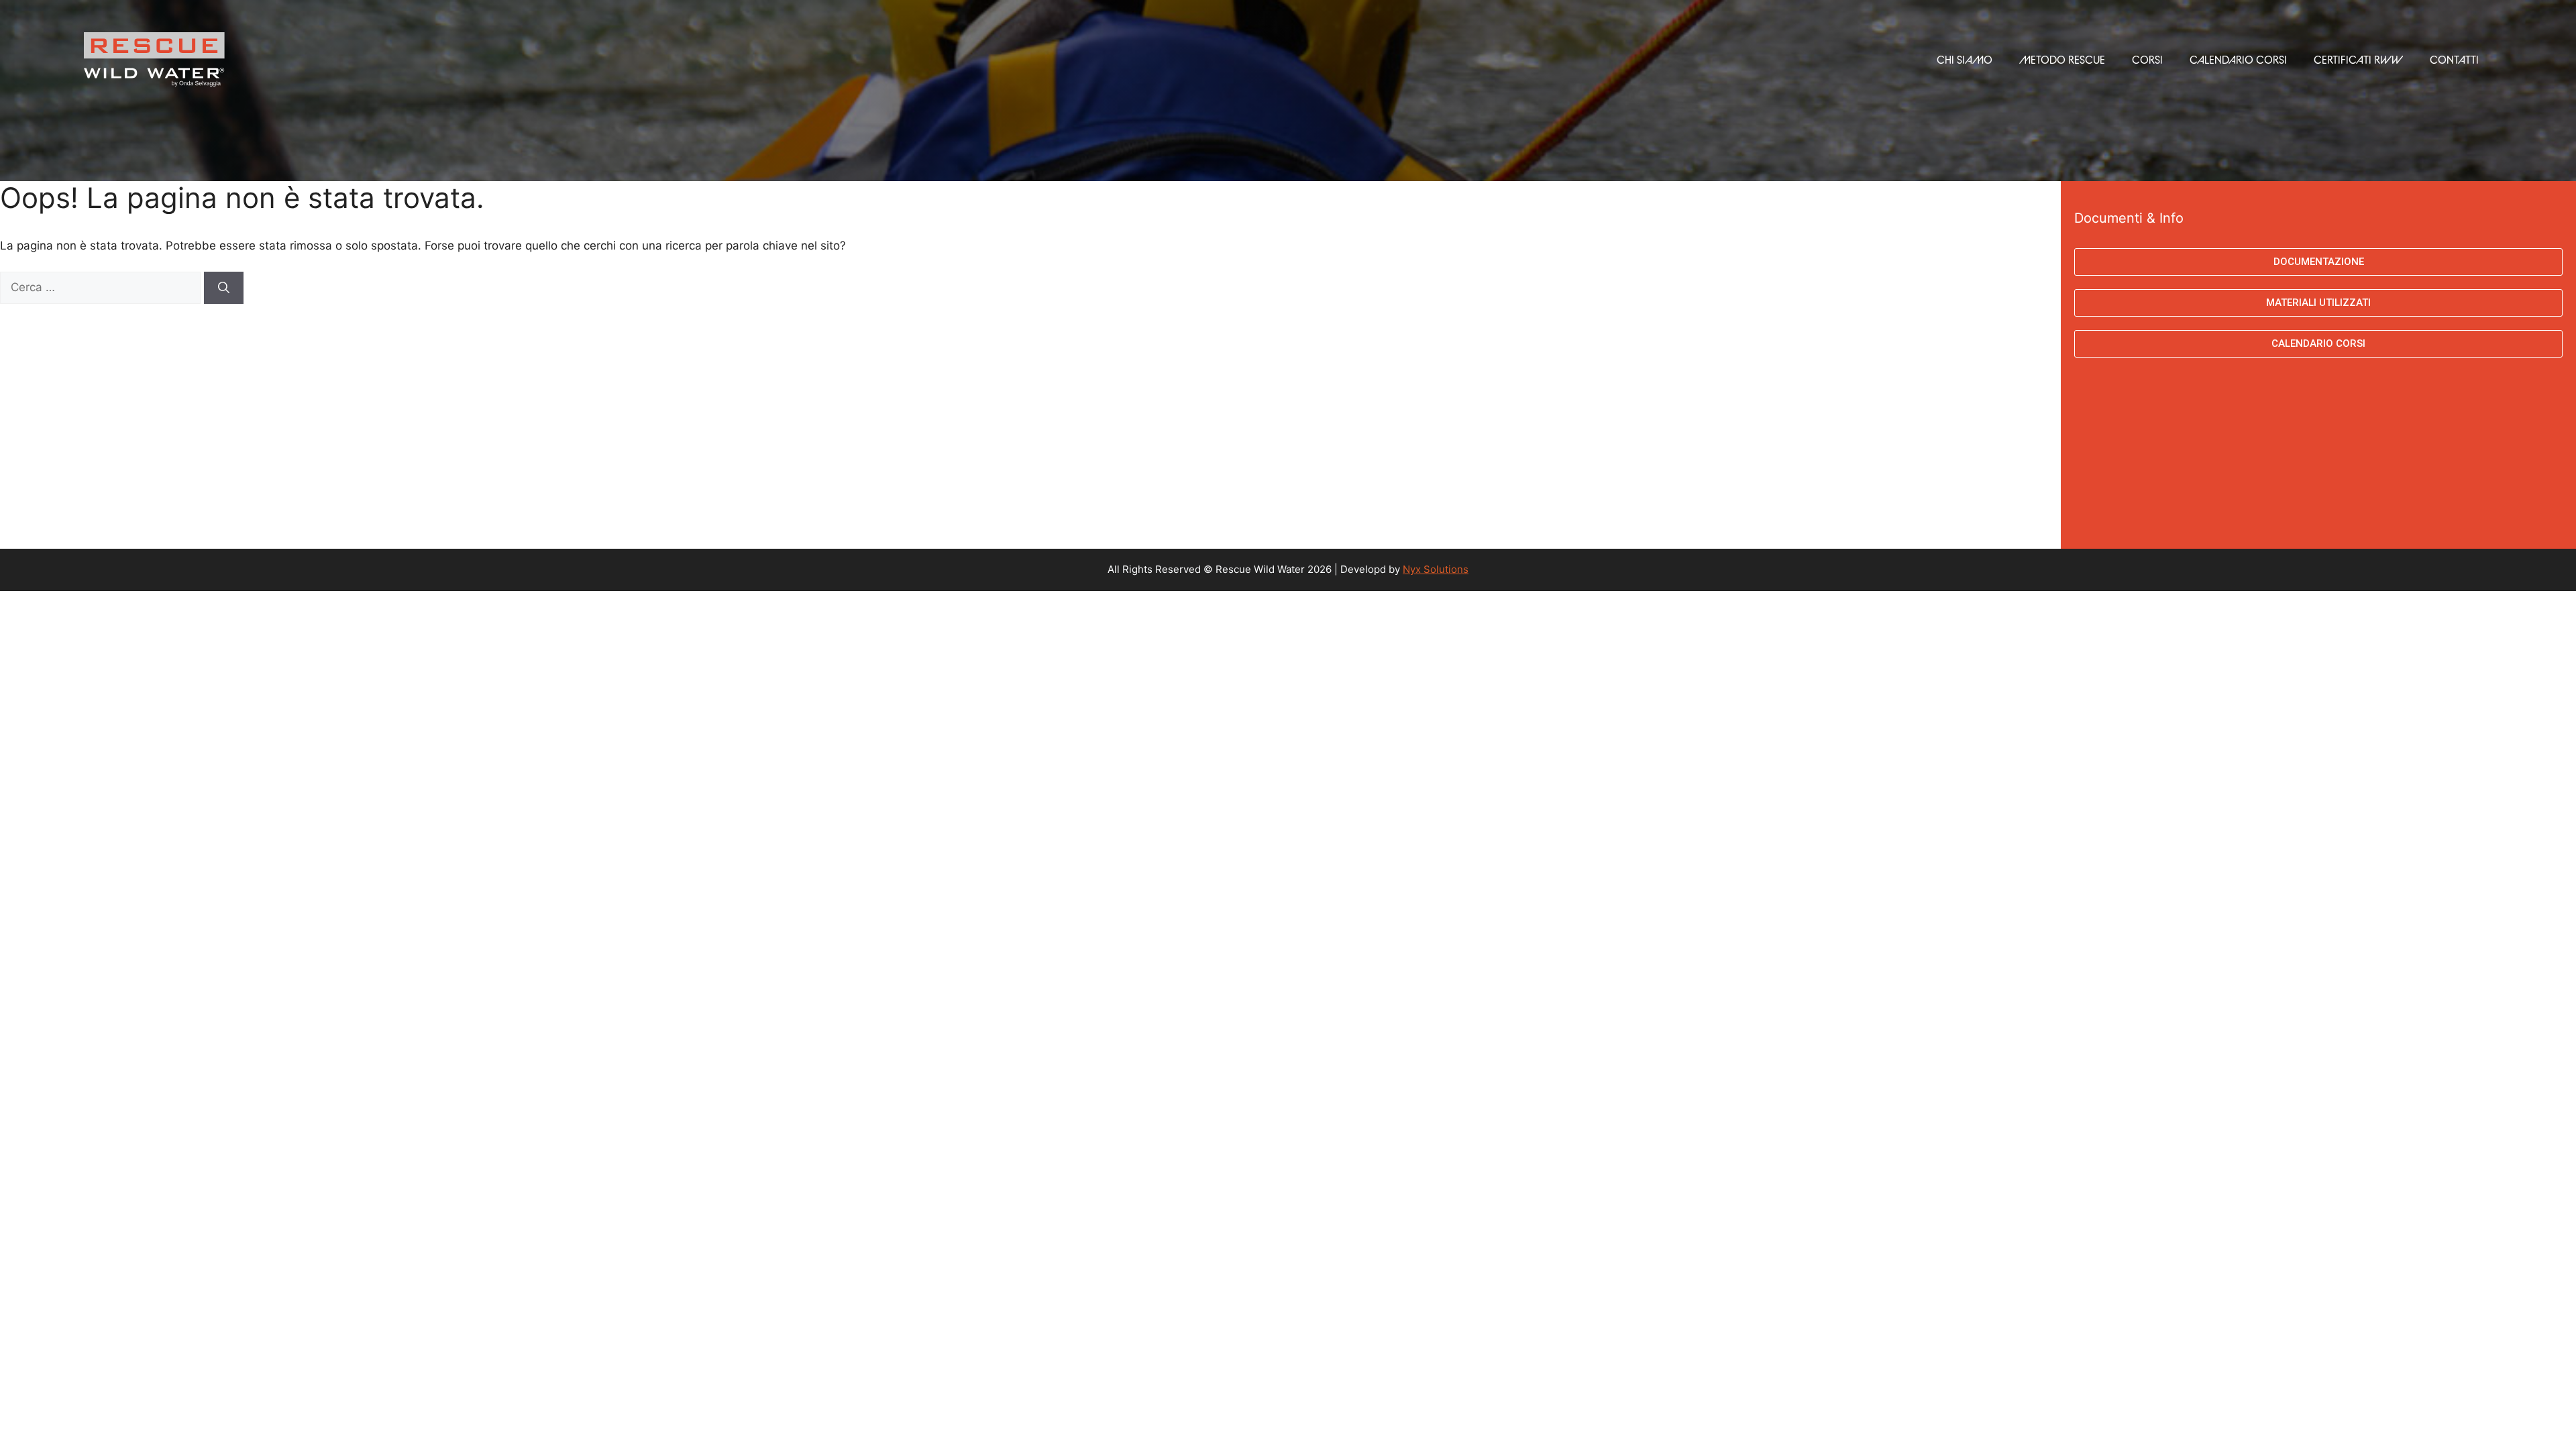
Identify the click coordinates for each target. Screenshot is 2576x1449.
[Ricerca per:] (102, 287)
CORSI (2147, 60)
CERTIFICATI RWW (2358, 60)
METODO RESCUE (2062, 60)
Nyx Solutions (1436, 569)
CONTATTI (2454, 60)
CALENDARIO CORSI (2238, 60)
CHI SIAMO (1965, 60)
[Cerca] (224, 288)
